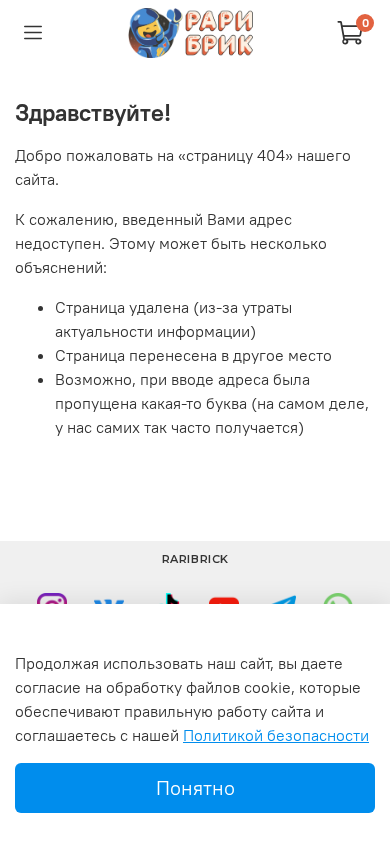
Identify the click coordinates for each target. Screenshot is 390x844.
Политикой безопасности (276, 735)
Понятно (195, 787)
